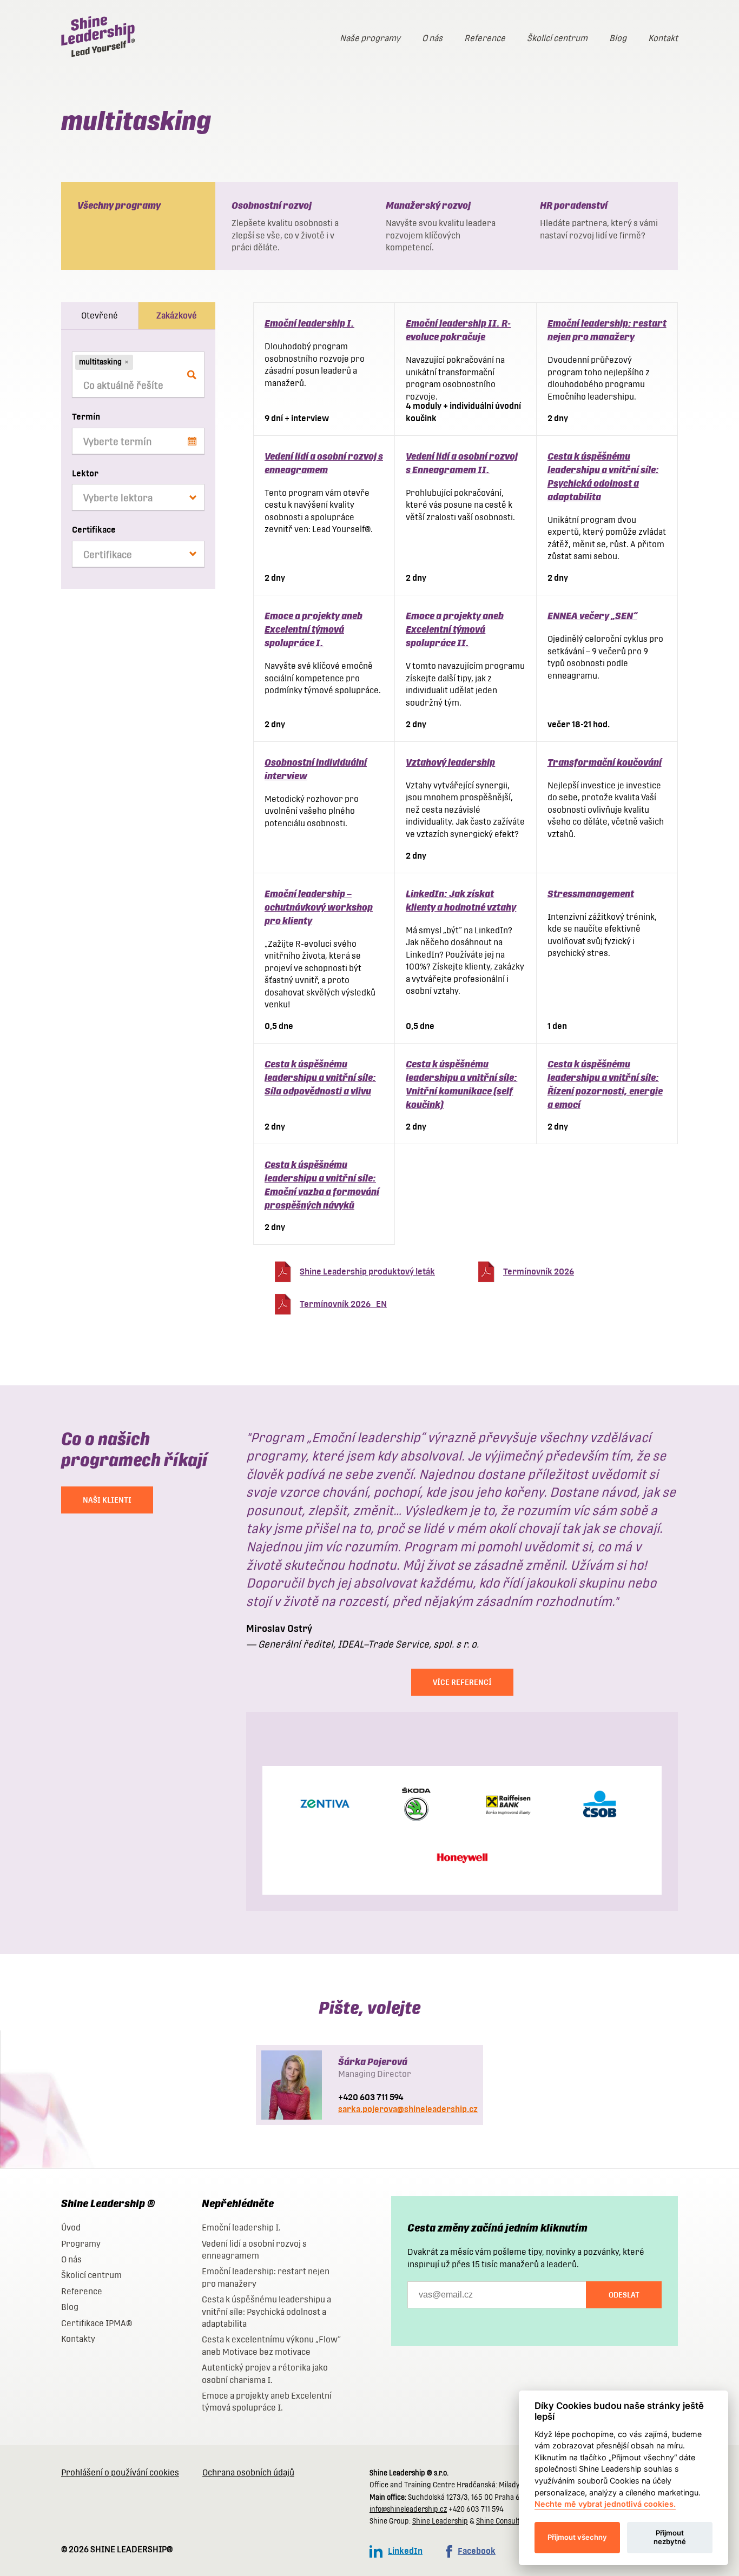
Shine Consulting (503, 2521)
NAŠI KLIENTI (107, 1500)
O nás (432, 38)
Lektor (85, 473)
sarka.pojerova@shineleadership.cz (408, 2109)
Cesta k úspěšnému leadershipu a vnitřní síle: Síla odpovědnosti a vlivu (320, 1077)
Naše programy (370, 38)
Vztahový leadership (450, 762)
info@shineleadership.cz (408, 2509)
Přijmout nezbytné (670, 2537)
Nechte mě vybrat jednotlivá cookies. (605, 2504)
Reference (485, 38)
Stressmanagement (591, 894)
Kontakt (663, 38)
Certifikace (94, 530)
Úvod (71, 2228)
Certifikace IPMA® (97, 2323)
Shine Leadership (440, 2521)
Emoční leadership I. (309, 323)
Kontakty (78, 2339)
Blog (618, 38)
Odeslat (624, 2295)
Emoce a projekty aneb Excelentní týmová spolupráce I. (314, 629)
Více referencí (462, 1682)
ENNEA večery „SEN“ (592, 616)
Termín (86, 417)
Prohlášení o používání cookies (120, 2472)
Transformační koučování (605, 762)
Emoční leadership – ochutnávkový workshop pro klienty (319, 907)
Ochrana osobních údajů (248, 2472)
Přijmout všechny (577, 2537)
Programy (81, 2244)
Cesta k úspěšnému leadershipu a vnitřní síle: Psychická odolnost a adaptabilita (266, 2312)
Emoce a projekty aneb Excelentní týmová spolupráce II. (455, 629)
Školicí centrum (557, 38)
